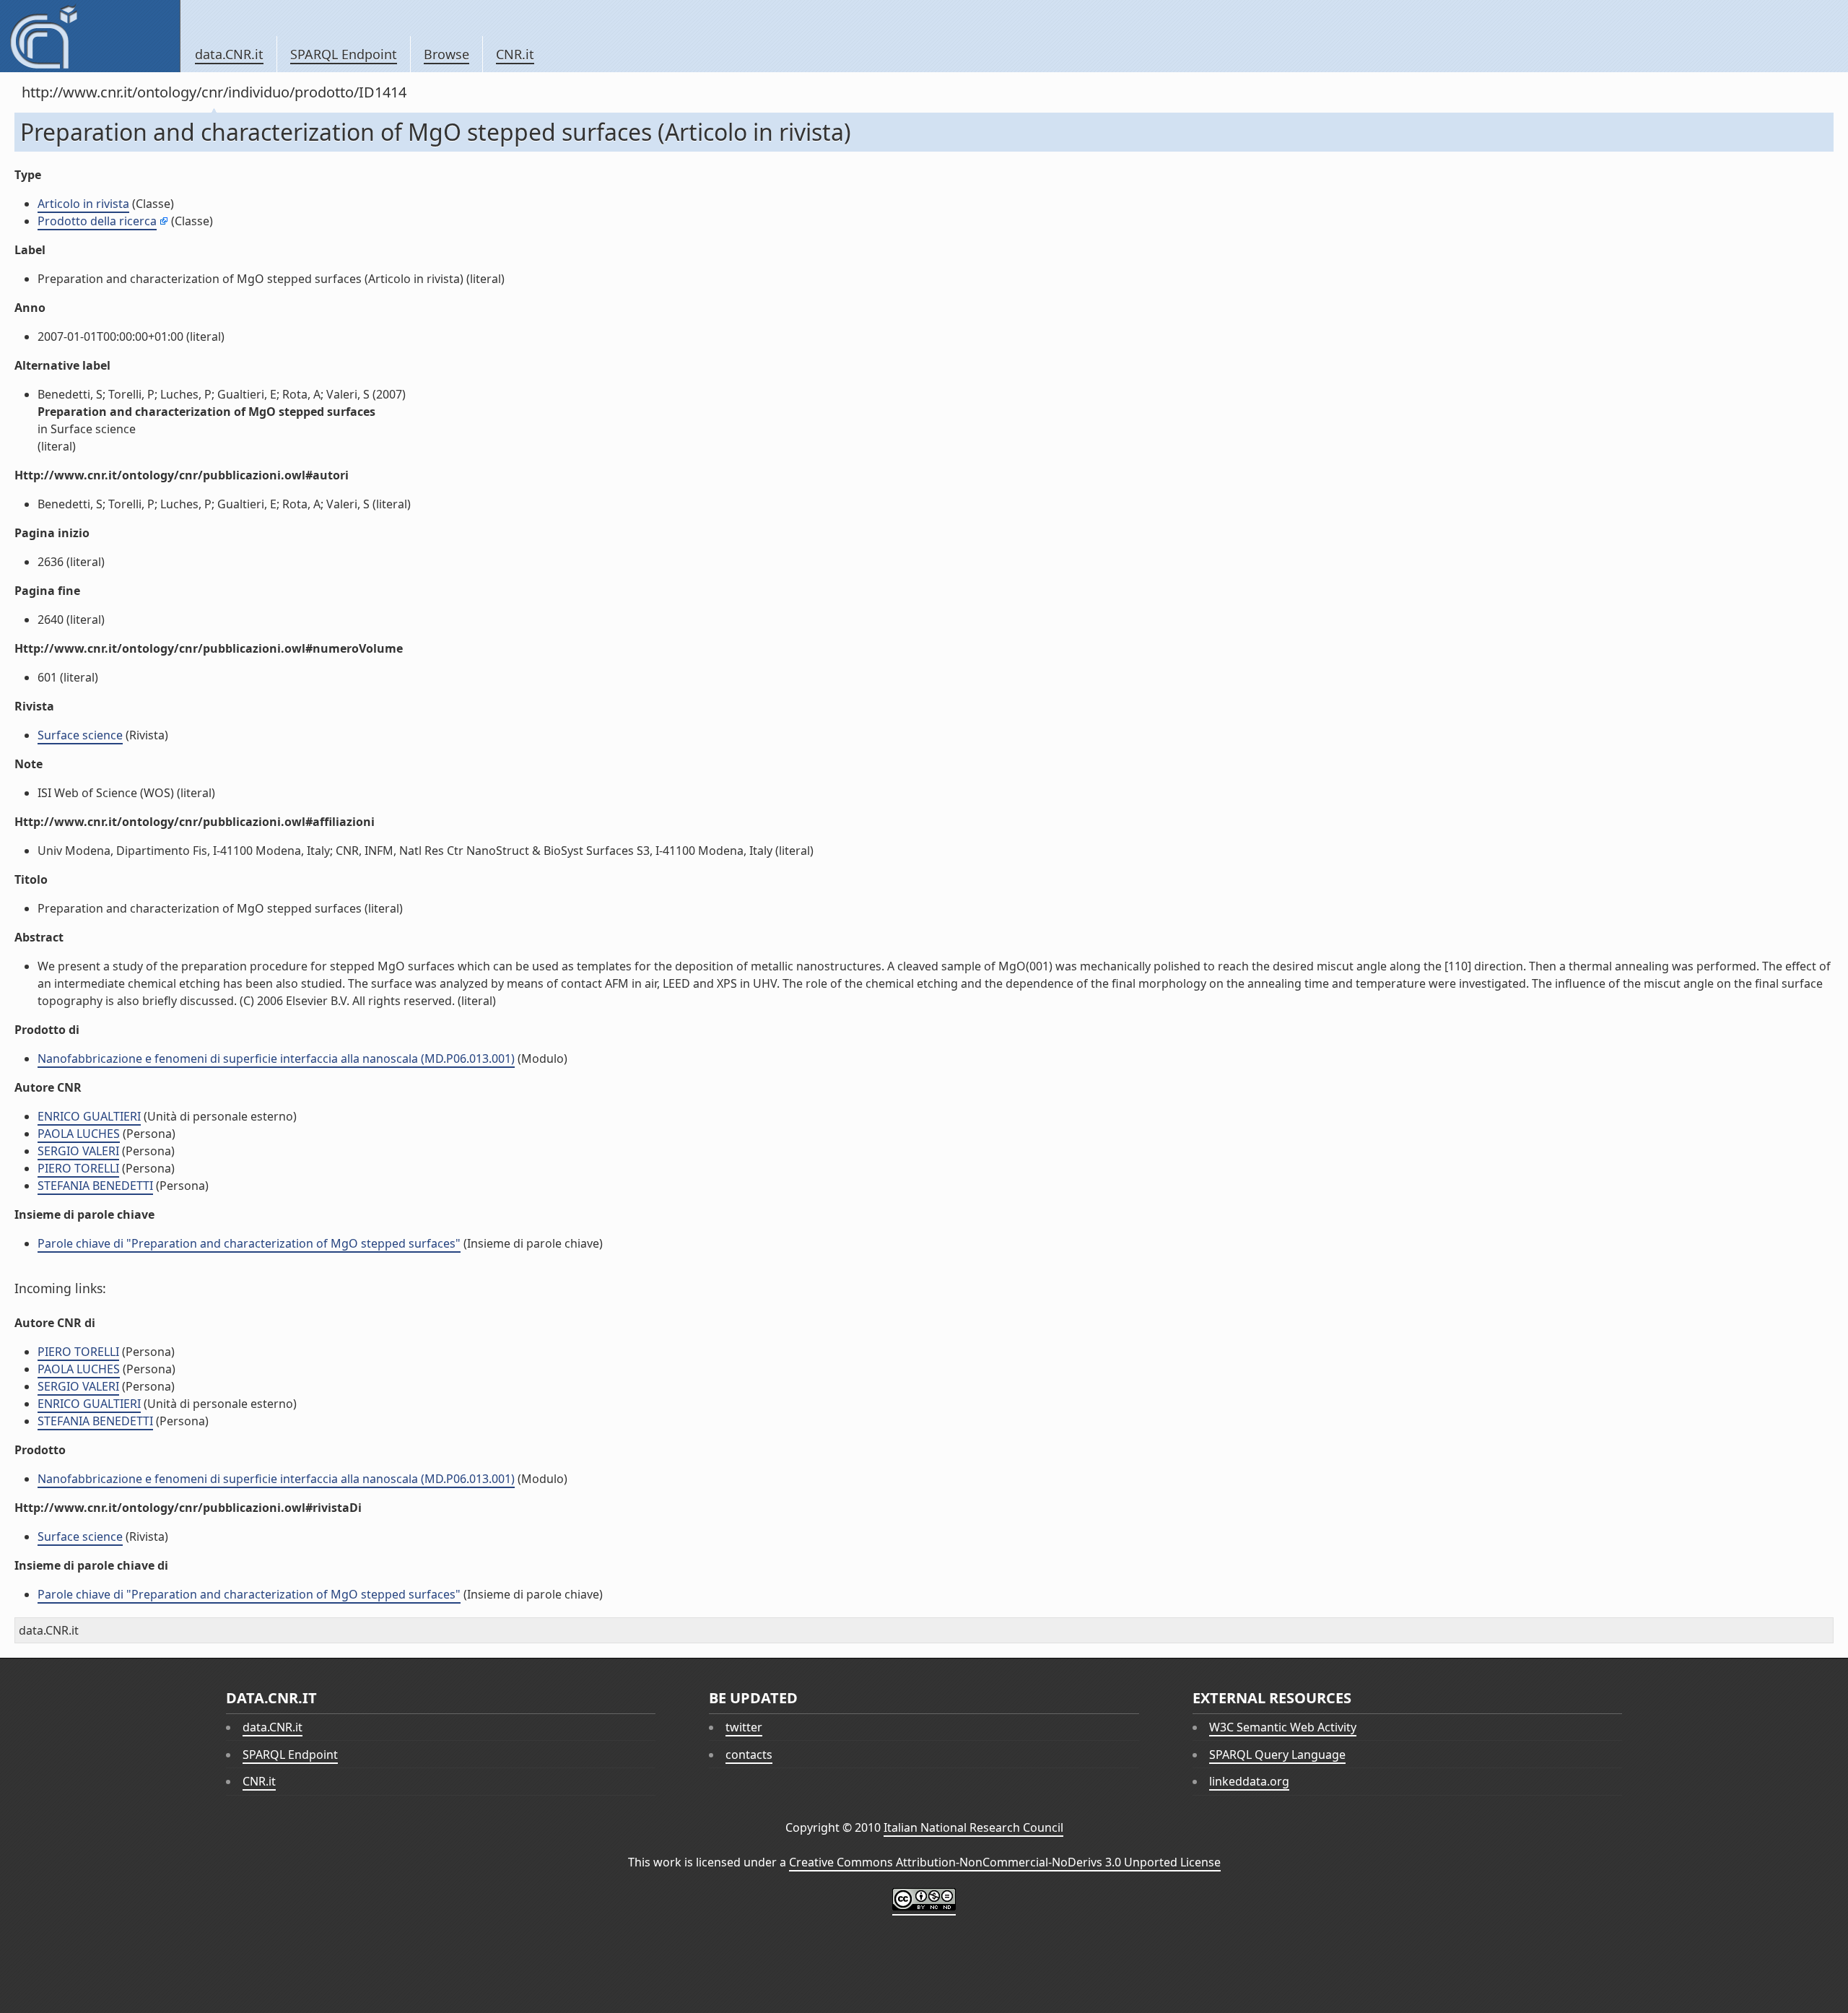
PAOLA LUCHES (79, 1134)
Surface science (80, 735)
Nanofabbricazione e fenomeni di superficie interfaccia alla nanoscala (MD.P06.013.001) (276, 1058)
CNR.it (515, 54)
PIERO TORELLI (78, 1168)
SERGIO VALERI (78, 1151)
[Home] (90, 36)
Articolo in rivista (83, 204)
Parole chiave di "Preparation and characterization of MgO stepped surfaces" (249, 1243)
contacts (749, 1755)
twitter (744, 1727)
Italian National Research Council (973, 1827)
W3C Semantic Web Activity (1283, 1727)
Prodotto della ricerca (97, 221)
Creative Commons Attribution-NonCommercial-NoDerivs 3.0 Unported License (1005, 1862)
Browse (446, 54)
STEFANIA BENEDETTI (95, 1186)
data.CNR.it (229, 54)
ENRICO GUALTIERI (89, 1116)
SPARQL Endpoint (344, 54)
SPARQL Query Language (1277, 1755)
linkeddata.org (1249, 1781)
